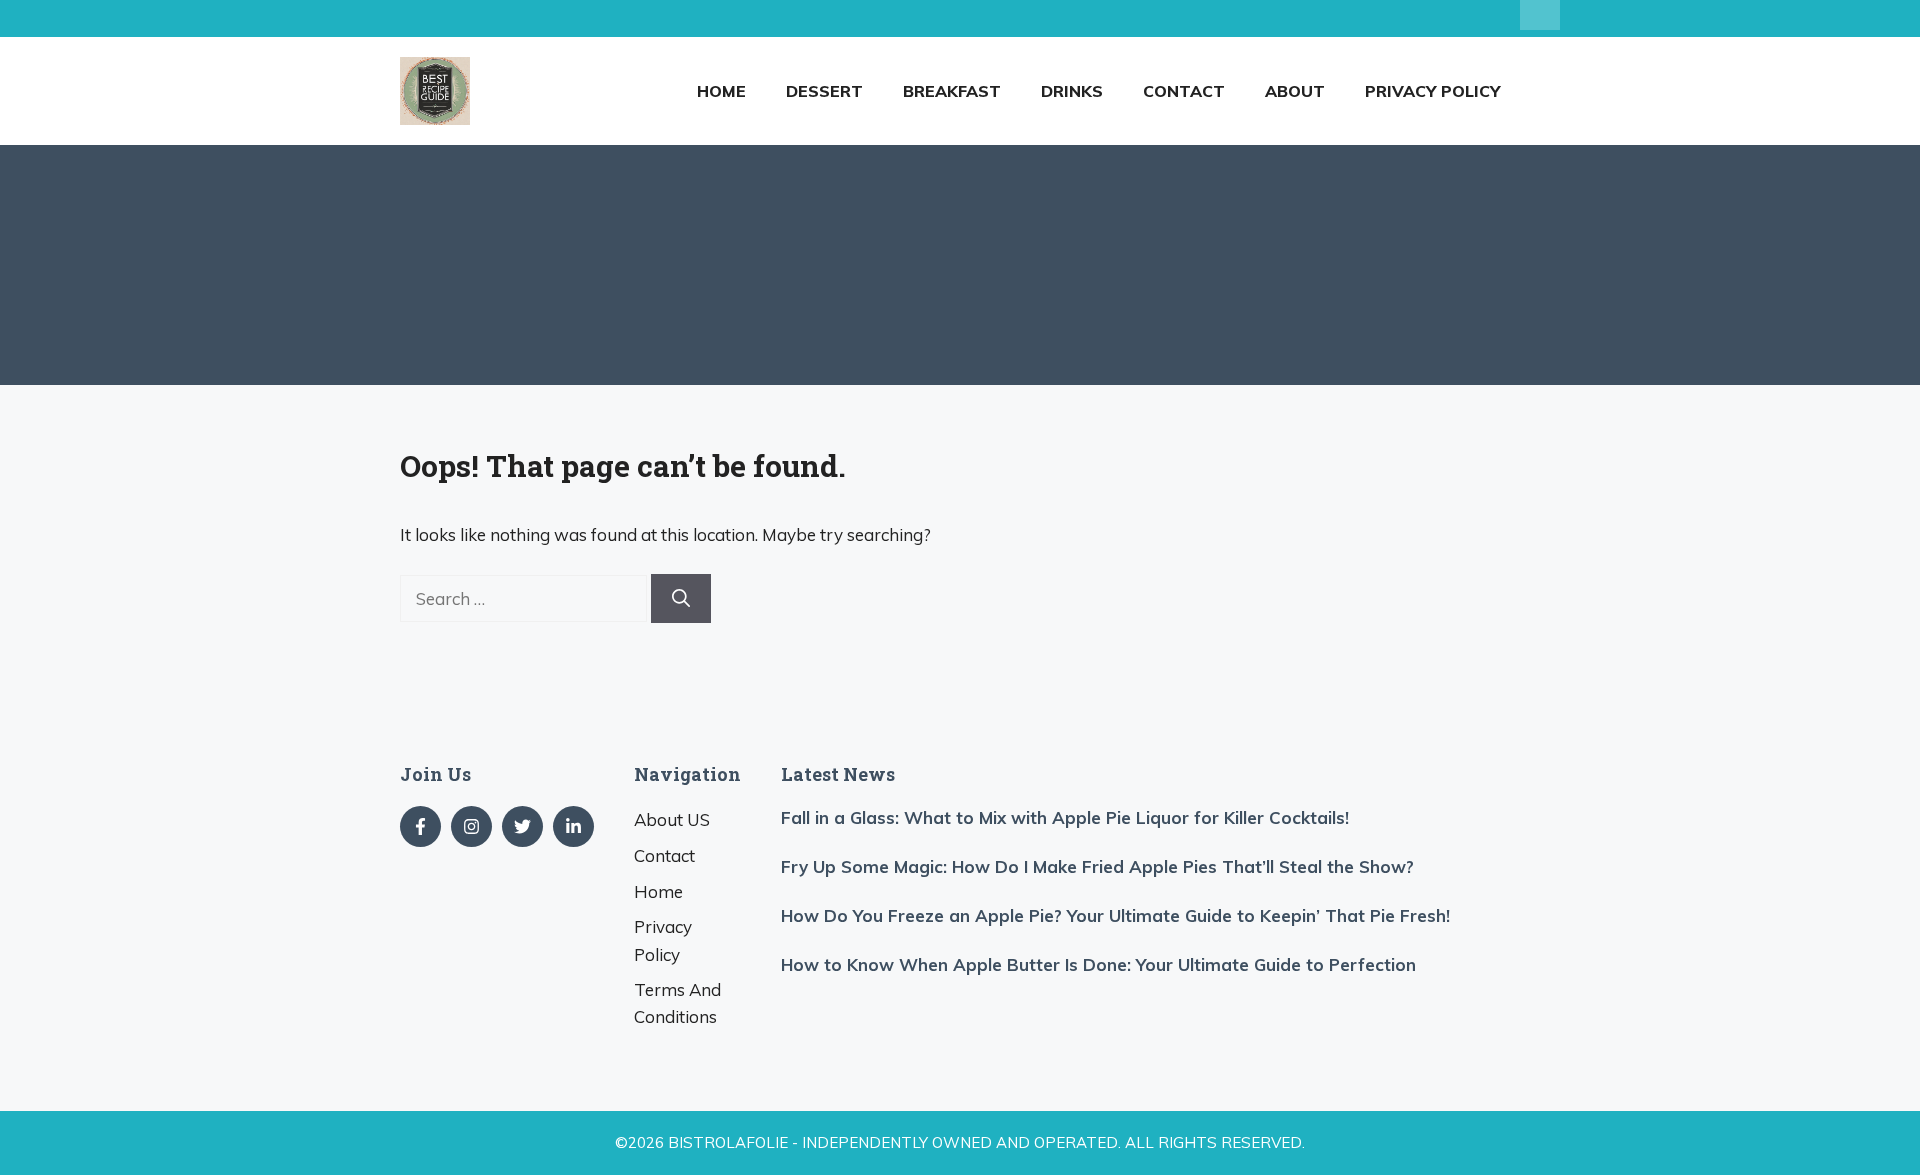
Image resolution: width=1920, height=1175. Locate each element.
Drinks (1072, 91)
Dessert (824, 91)
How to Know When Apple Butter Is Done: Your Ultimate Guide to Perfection (1098, 964)
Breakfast (952, 91)
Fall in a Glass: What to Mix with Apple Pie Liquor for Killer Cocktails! (1065, 817)
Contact (1184, 91)
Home (721, 91)
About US (672, 819)
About (1295, 91)
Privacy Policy (1432, 91)
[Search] (681, 598)
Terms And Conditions (677, 1003)
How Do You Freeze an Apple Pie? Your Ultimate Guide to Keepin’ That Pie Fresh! (1115, 915)
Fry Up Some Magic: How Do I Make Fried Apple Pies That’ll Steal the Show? (1097, 866)
